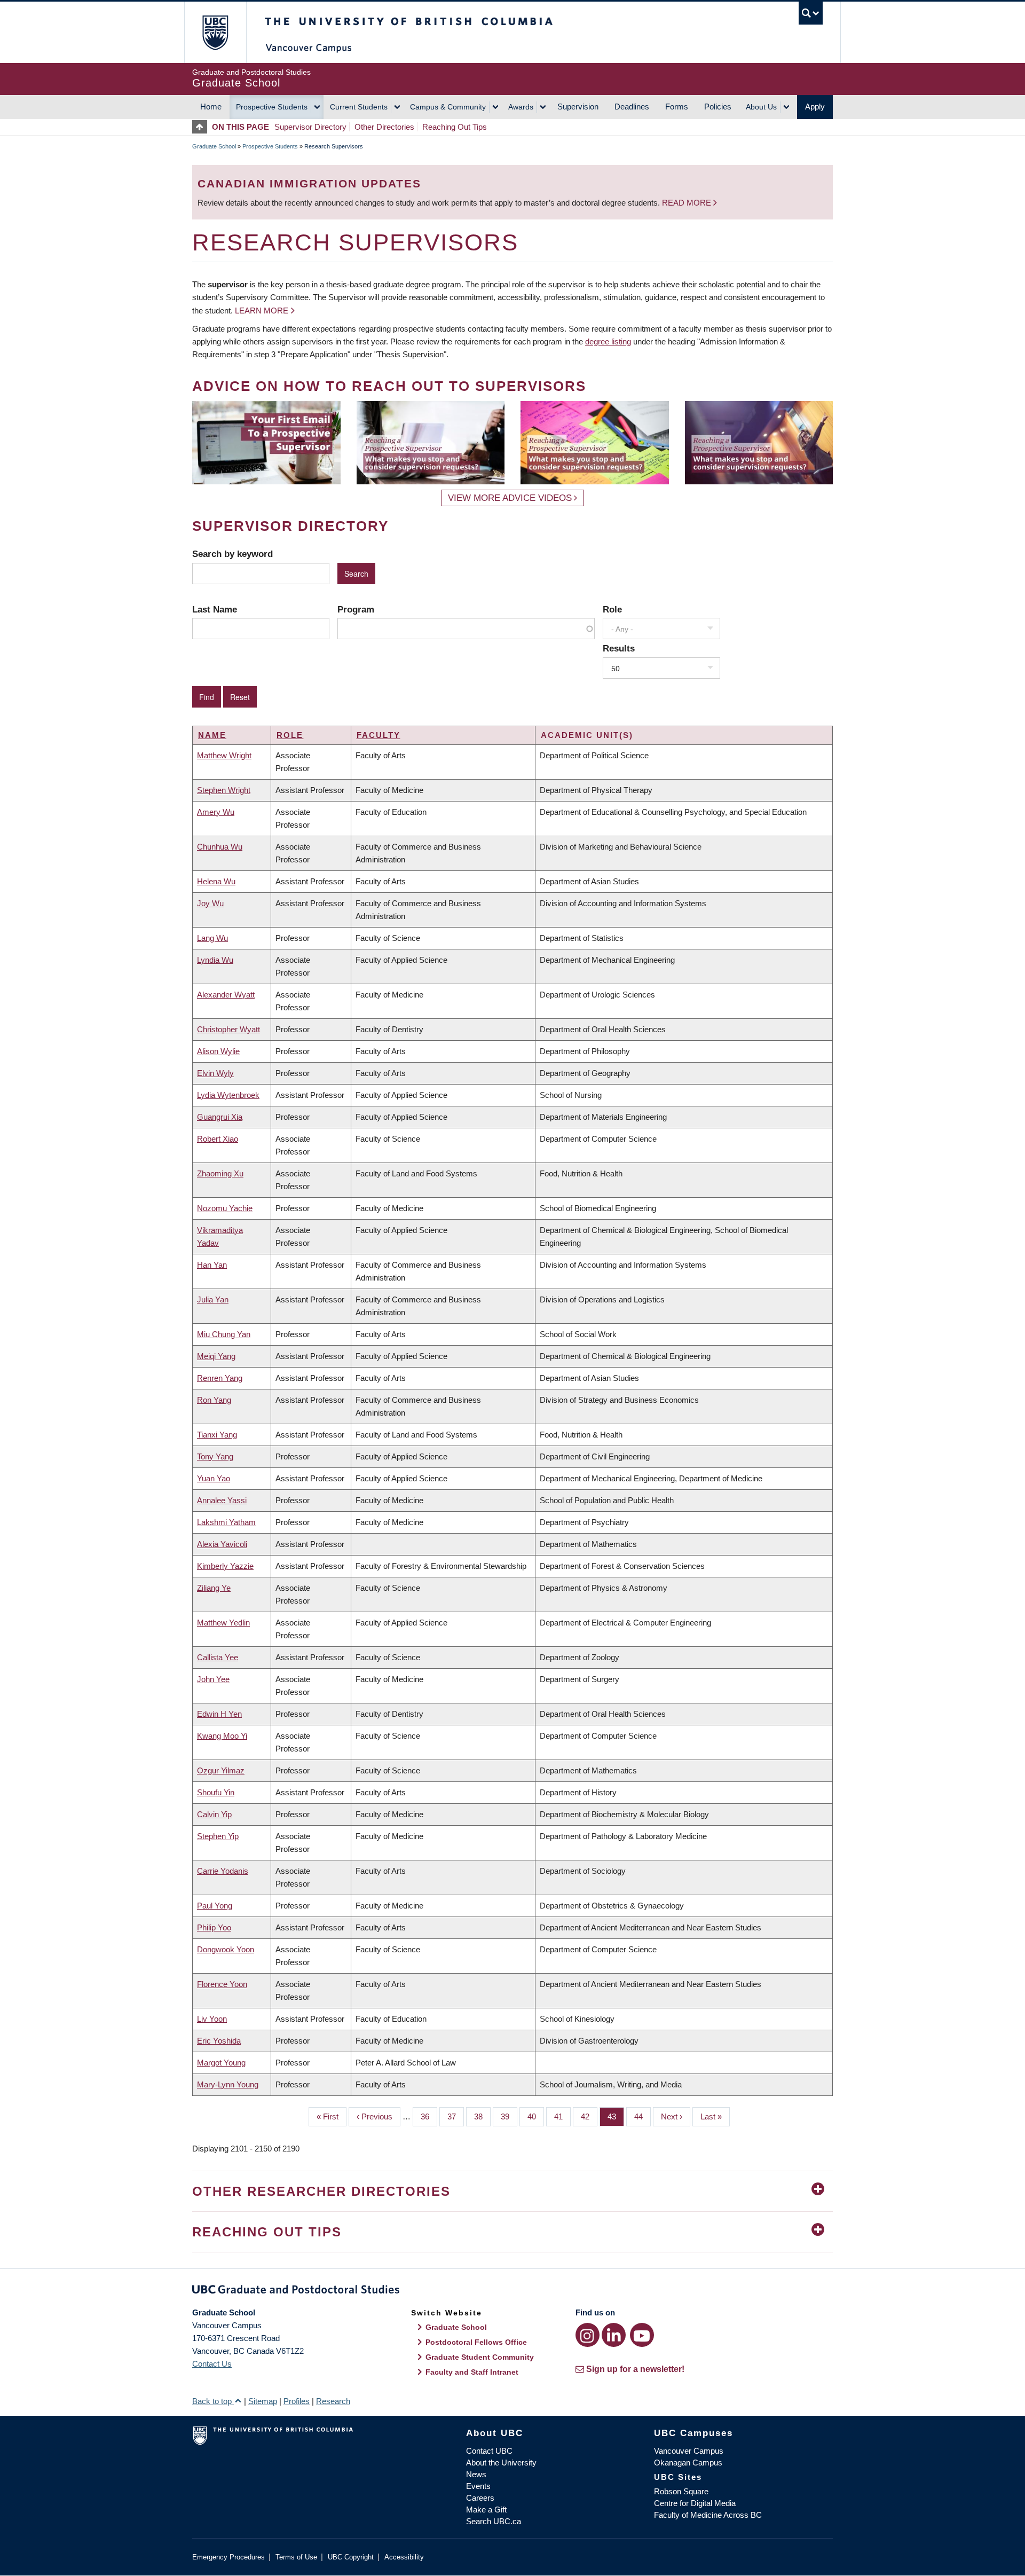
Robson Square (681, 2491)
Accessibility (404, 2557)
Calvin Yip (214, 1814)
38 (482, 2116)
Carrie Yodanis (223, 1871)
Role (612, 609)
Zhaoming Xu (220, 1173)
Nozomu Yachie (225, 1208)
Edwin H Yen (219, 1714)
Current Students (359, 107)
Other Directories (384, 127)
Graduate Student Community (480, 2357)
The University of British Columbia (215, 32)
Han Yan (212, 1265)
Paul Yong (215, 1906)
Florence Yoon (222, 1984)
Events (478, 2486)
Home (211, 107)
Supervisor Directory (310, 127)
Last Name (215, 609)
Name (212, 735)
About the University (501, 2463)
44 (642, 2116)
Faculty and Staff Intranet (472, 2372)
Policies (718, 107)
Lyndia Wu (215, 960)
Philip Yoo (214, 1927)
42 (589, 2116)
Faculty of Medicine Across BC (708, 2515)
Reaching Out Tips (455, 127)
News (476, 2474)
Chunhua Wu (220, 847)
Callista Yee (218, 1657)
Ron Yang (214, 1400)
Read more (688, 203)
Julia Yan (213, 1299)
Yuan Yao (214, 1478)
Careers (480, 2498)
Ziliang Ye (214, 1588)
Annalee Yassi (222, 1500)
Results (619, 648)
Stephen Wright (224, 790)
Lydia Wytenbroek (228, 1095)
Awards (521, 107)
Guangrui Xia (220, 1117)
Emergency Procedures (228, 2557)
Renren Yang (220, 1378)
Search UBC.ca (494, 2521)
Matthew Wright (224, 755)
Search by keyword (232, 554)
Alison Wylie (218, 1051)
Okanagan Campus (688, 2463)
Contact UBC (489, 2451)
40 (536, 2116)
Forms (677, 107)
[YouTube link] (642, 2335)
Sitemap (263, 2401)
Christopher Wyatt (228, 1029)
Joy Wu (210, 903)
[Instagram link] (588, 2335)
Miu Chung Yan (224, 1334)
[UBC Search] (811, 13)
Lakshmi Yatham (226, 1522)
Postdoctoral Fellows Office (476, 2342)
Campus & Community (448, 107)
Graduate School (214, 146)
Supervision (578, 107)
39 (509, 2116)
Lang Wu (212, 938)
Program (356, 609)
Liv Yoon (212, 2019)
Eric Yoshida (219, 2041)
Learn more (262, 311)
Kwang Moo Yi (222, 1736)
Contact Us (212, 2364)
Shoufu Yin (216, 1792)
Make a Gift (486, 2510)
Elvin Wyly (215, 1073)
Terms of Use (296, 2557)
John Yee (213, 1679)
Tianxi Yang (217, 1435)
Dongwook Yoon (226, 1949)
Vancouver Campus (689, 2451)
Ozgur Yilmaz (221, 1770)
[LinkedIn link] (614, 2335)
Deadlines (632, 107)
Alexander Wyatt (226, 995)
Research (333, 2401)
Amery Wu (216, 812)
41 (562, 2116)
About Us (761, 107)
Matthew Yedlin (223, 1623)
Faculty (379, 735)
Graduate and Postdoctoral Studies (512, 2291)
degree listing (608, 341)
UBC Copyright (351, 2557)
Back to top (213, 2401)
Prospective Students (272, 107)
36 (429, 2116)
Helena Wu (216, 881)
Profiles (297, 2401)
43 (616, 2116)
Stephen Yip (218, 1836)
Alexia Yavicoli (222, 1544)
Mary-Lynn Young (228, 2084)
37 (456, 2116)
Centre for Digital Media (695, 2503)
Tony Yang (215, 1456)
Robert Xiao (218, 1139)
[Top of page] (202, 127)
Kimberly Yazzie (225, 1566)
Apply (815, 107)
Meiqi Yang (216, 1356)
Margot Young (221, 2063)
